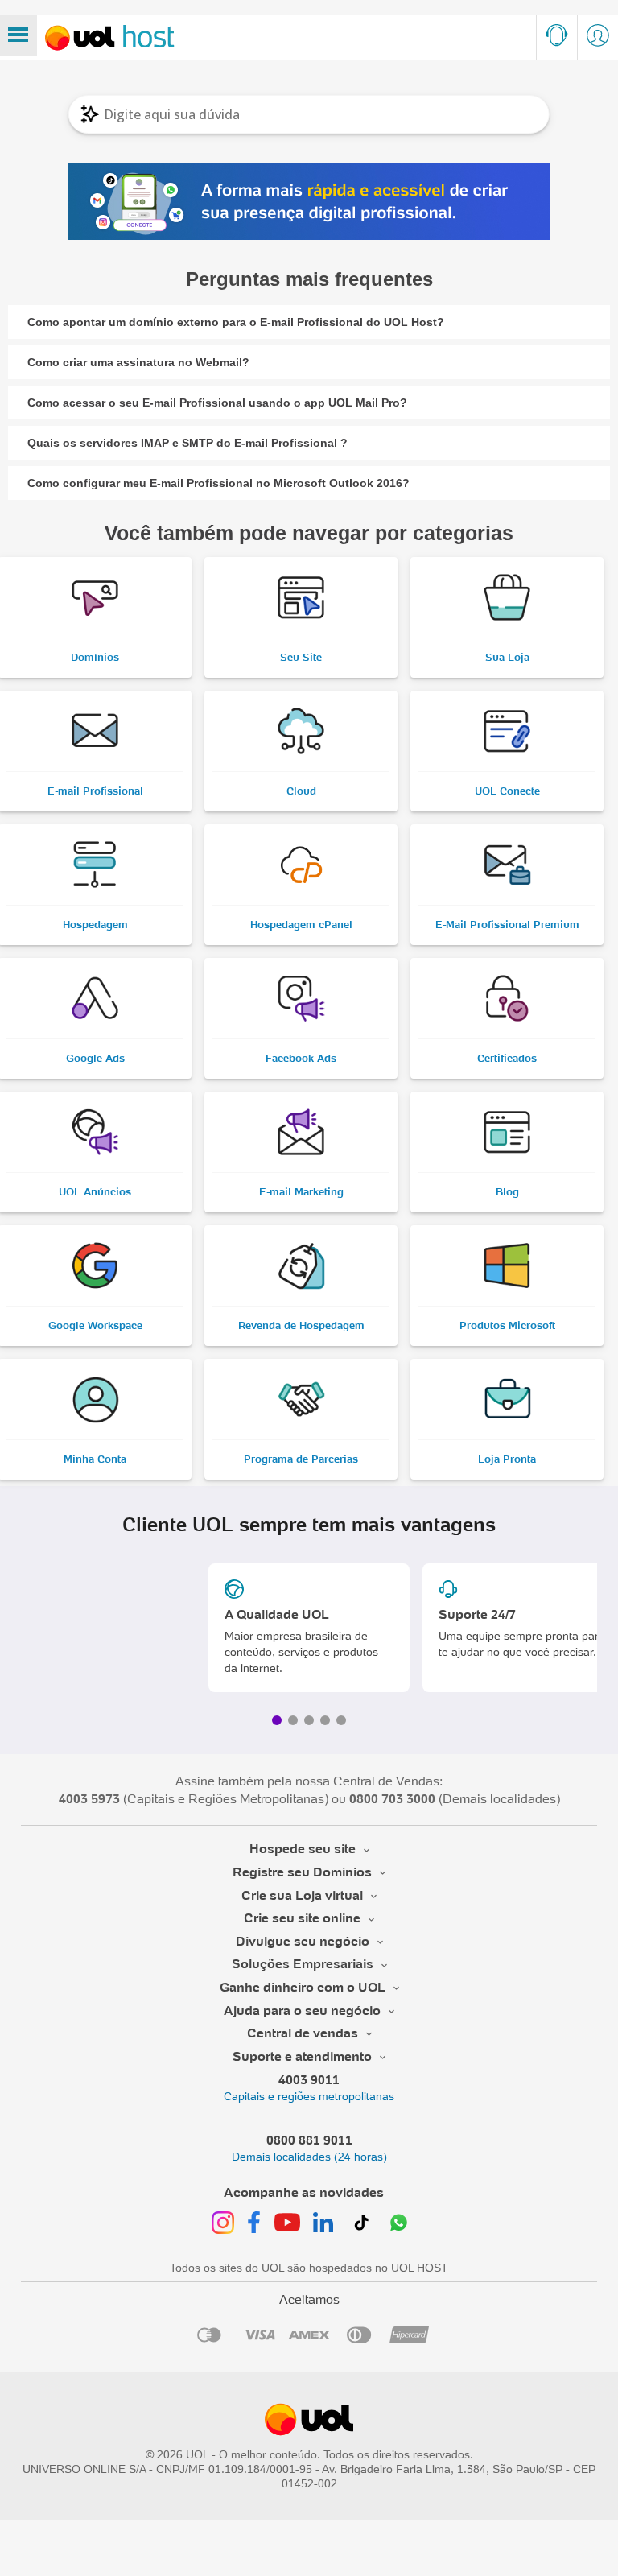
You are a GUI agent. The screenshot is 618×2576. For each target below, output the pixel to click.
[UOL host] (110, 38)
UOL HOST (420, 2268)
